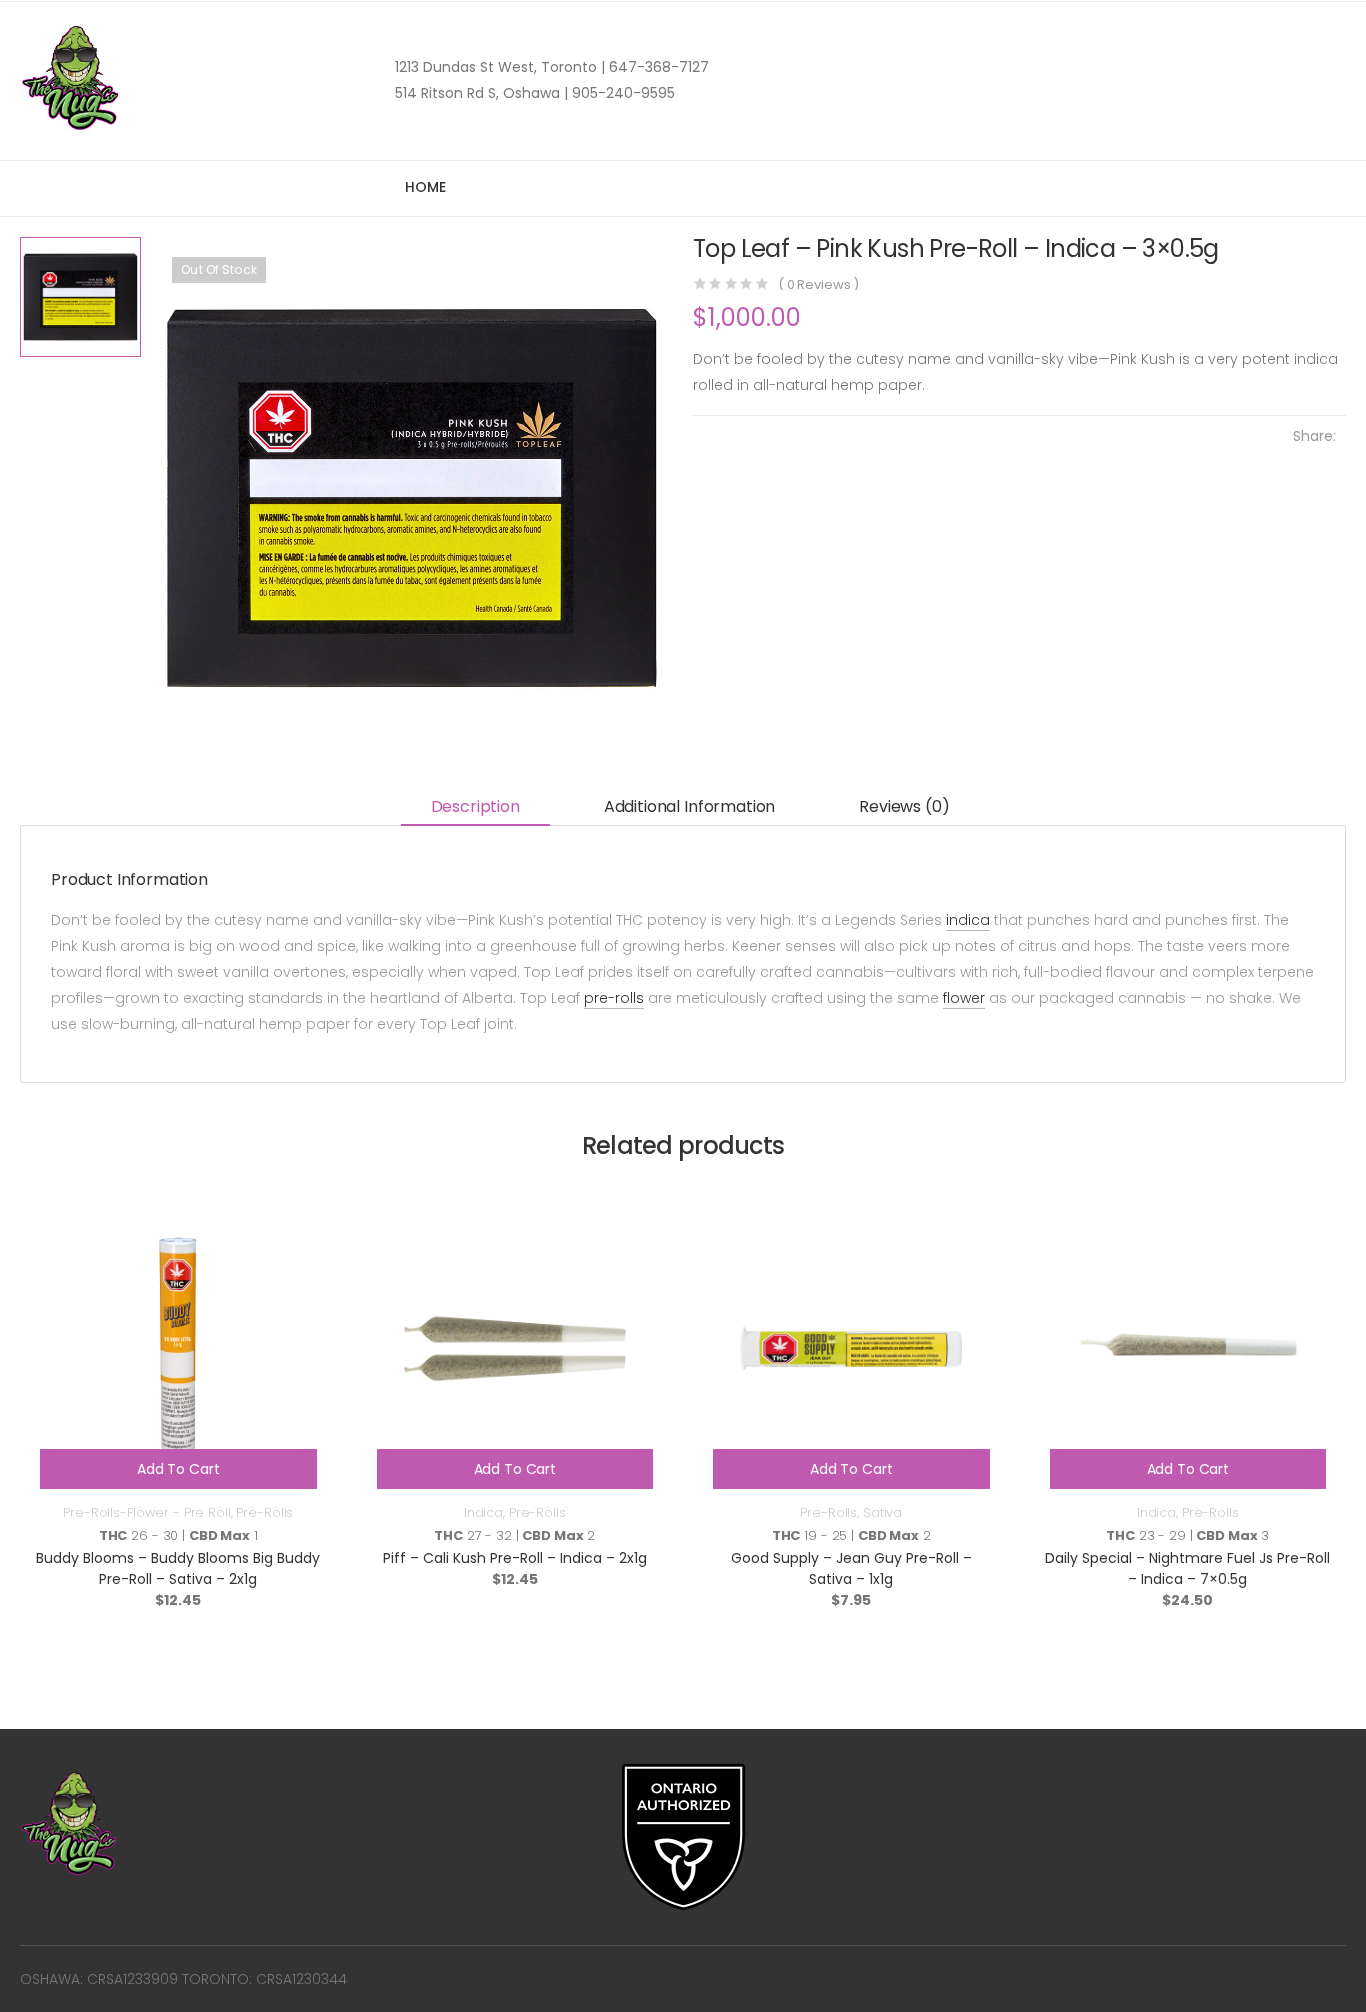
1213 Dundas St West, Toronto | (500, 67)
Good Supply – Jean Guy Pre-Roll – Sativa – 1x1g (851, 1568)
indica (968, 920)
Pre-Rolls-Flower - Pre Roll (147, 1512)
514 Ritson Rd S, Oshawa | (481, 93)
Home (425, 187)
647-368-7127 (657, 67)
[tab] (475, 807)
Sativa (882, 1512)
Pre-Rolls (264, 1512)
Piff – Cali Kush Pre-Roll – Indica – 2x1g (515, 1558)
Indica (483, 1512)
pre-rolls (614, 998)
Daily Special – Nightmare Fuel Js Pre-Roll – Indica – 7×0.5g (1187, 1568)
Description (475, 806)
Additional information (689, 806)
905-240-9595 (621, 93)
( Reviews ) (818, 284)
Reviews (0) (904, 806)
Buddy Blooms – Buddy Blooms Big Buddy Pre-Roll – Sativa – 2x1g (178, 1568)
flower (964, 998)
